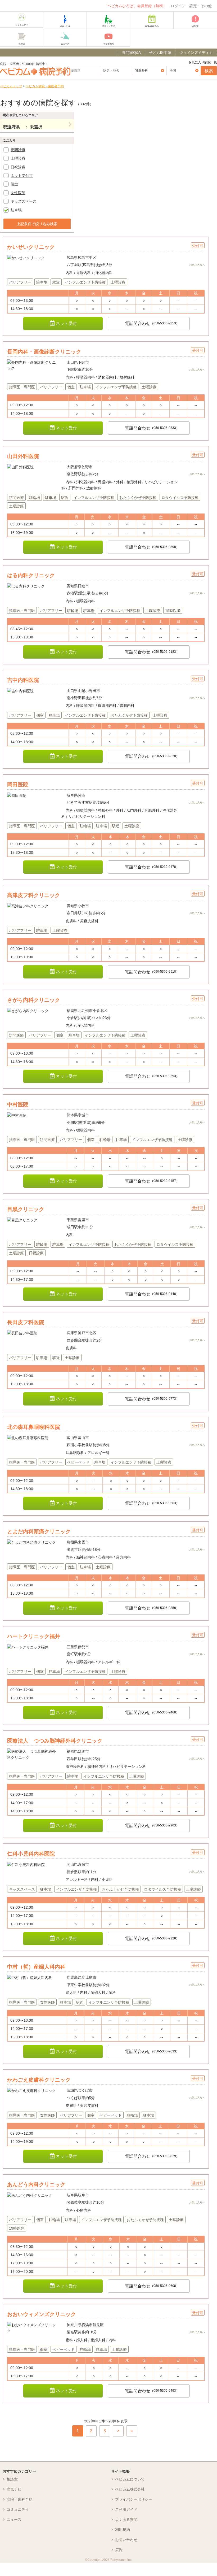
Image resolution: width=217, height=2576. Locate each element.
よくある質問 (126, 2520)
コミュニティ (18, 2509)
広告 (119, 2550)
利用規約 (123, 2530)
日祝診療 (18, 167)
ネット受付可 (22, 176)
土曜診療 (18, 158)
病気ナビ (14, 2489)
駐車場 (16, 210)
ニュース (14, 2520)
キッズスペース (24, 201)
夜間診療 (18, 150)
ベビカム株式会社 (130, 2489)
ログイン (178, 6)
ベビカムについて (130, 2479)
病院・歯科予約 (20, 2499)
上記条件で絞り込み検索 (37, 224)
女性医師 (18, 193)
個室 (14, 184)
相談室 (12, 2479)
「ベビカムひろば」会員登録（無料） (135, 6)
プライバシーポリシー (134, 2499)
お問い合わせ (126, 2540)
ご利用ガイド (126, 2509)
